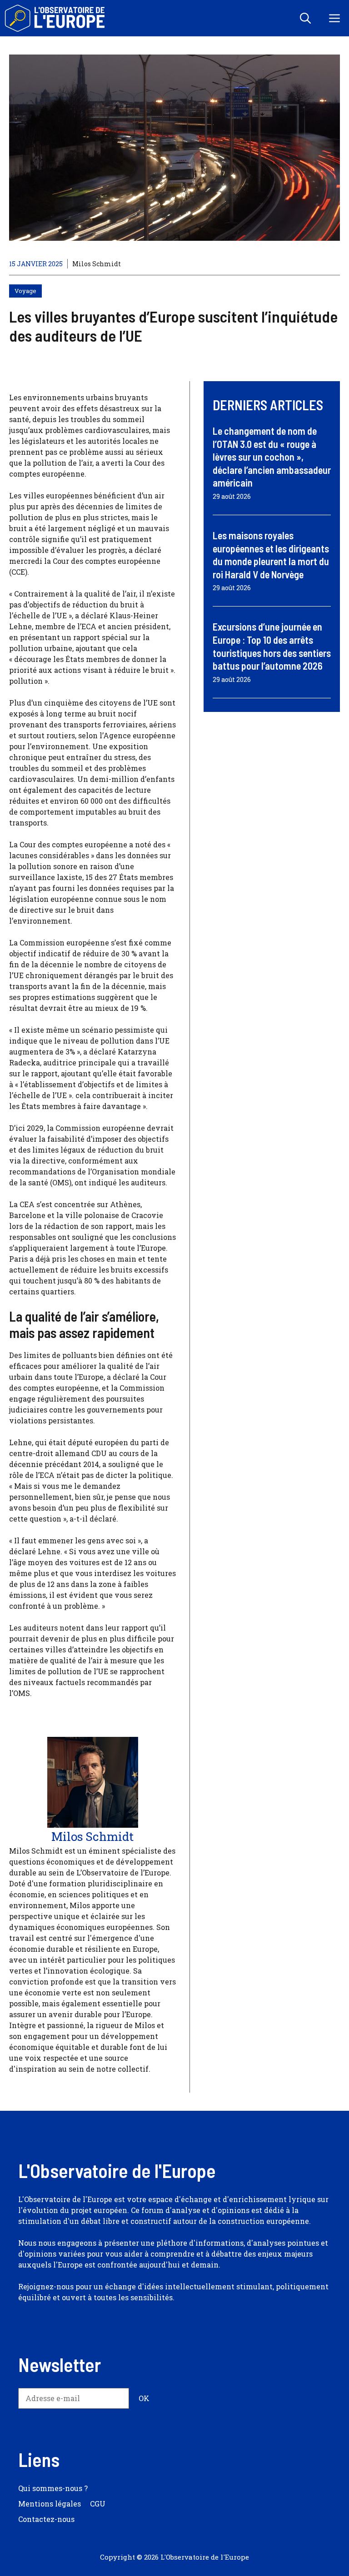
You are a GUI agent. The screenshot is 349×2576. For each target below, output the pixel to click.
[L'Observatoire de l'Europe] (56, 18)
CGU (98, 2504)
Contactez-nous (46, 2519)
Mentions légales (50, 2504)
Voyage (25, 291)
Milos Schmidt (97, 264)
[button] (305, 18)
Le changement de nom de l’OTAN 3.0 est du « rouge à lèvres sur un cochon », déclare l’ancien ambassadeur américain (272, 457)
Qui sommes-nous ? (53, 2488)
